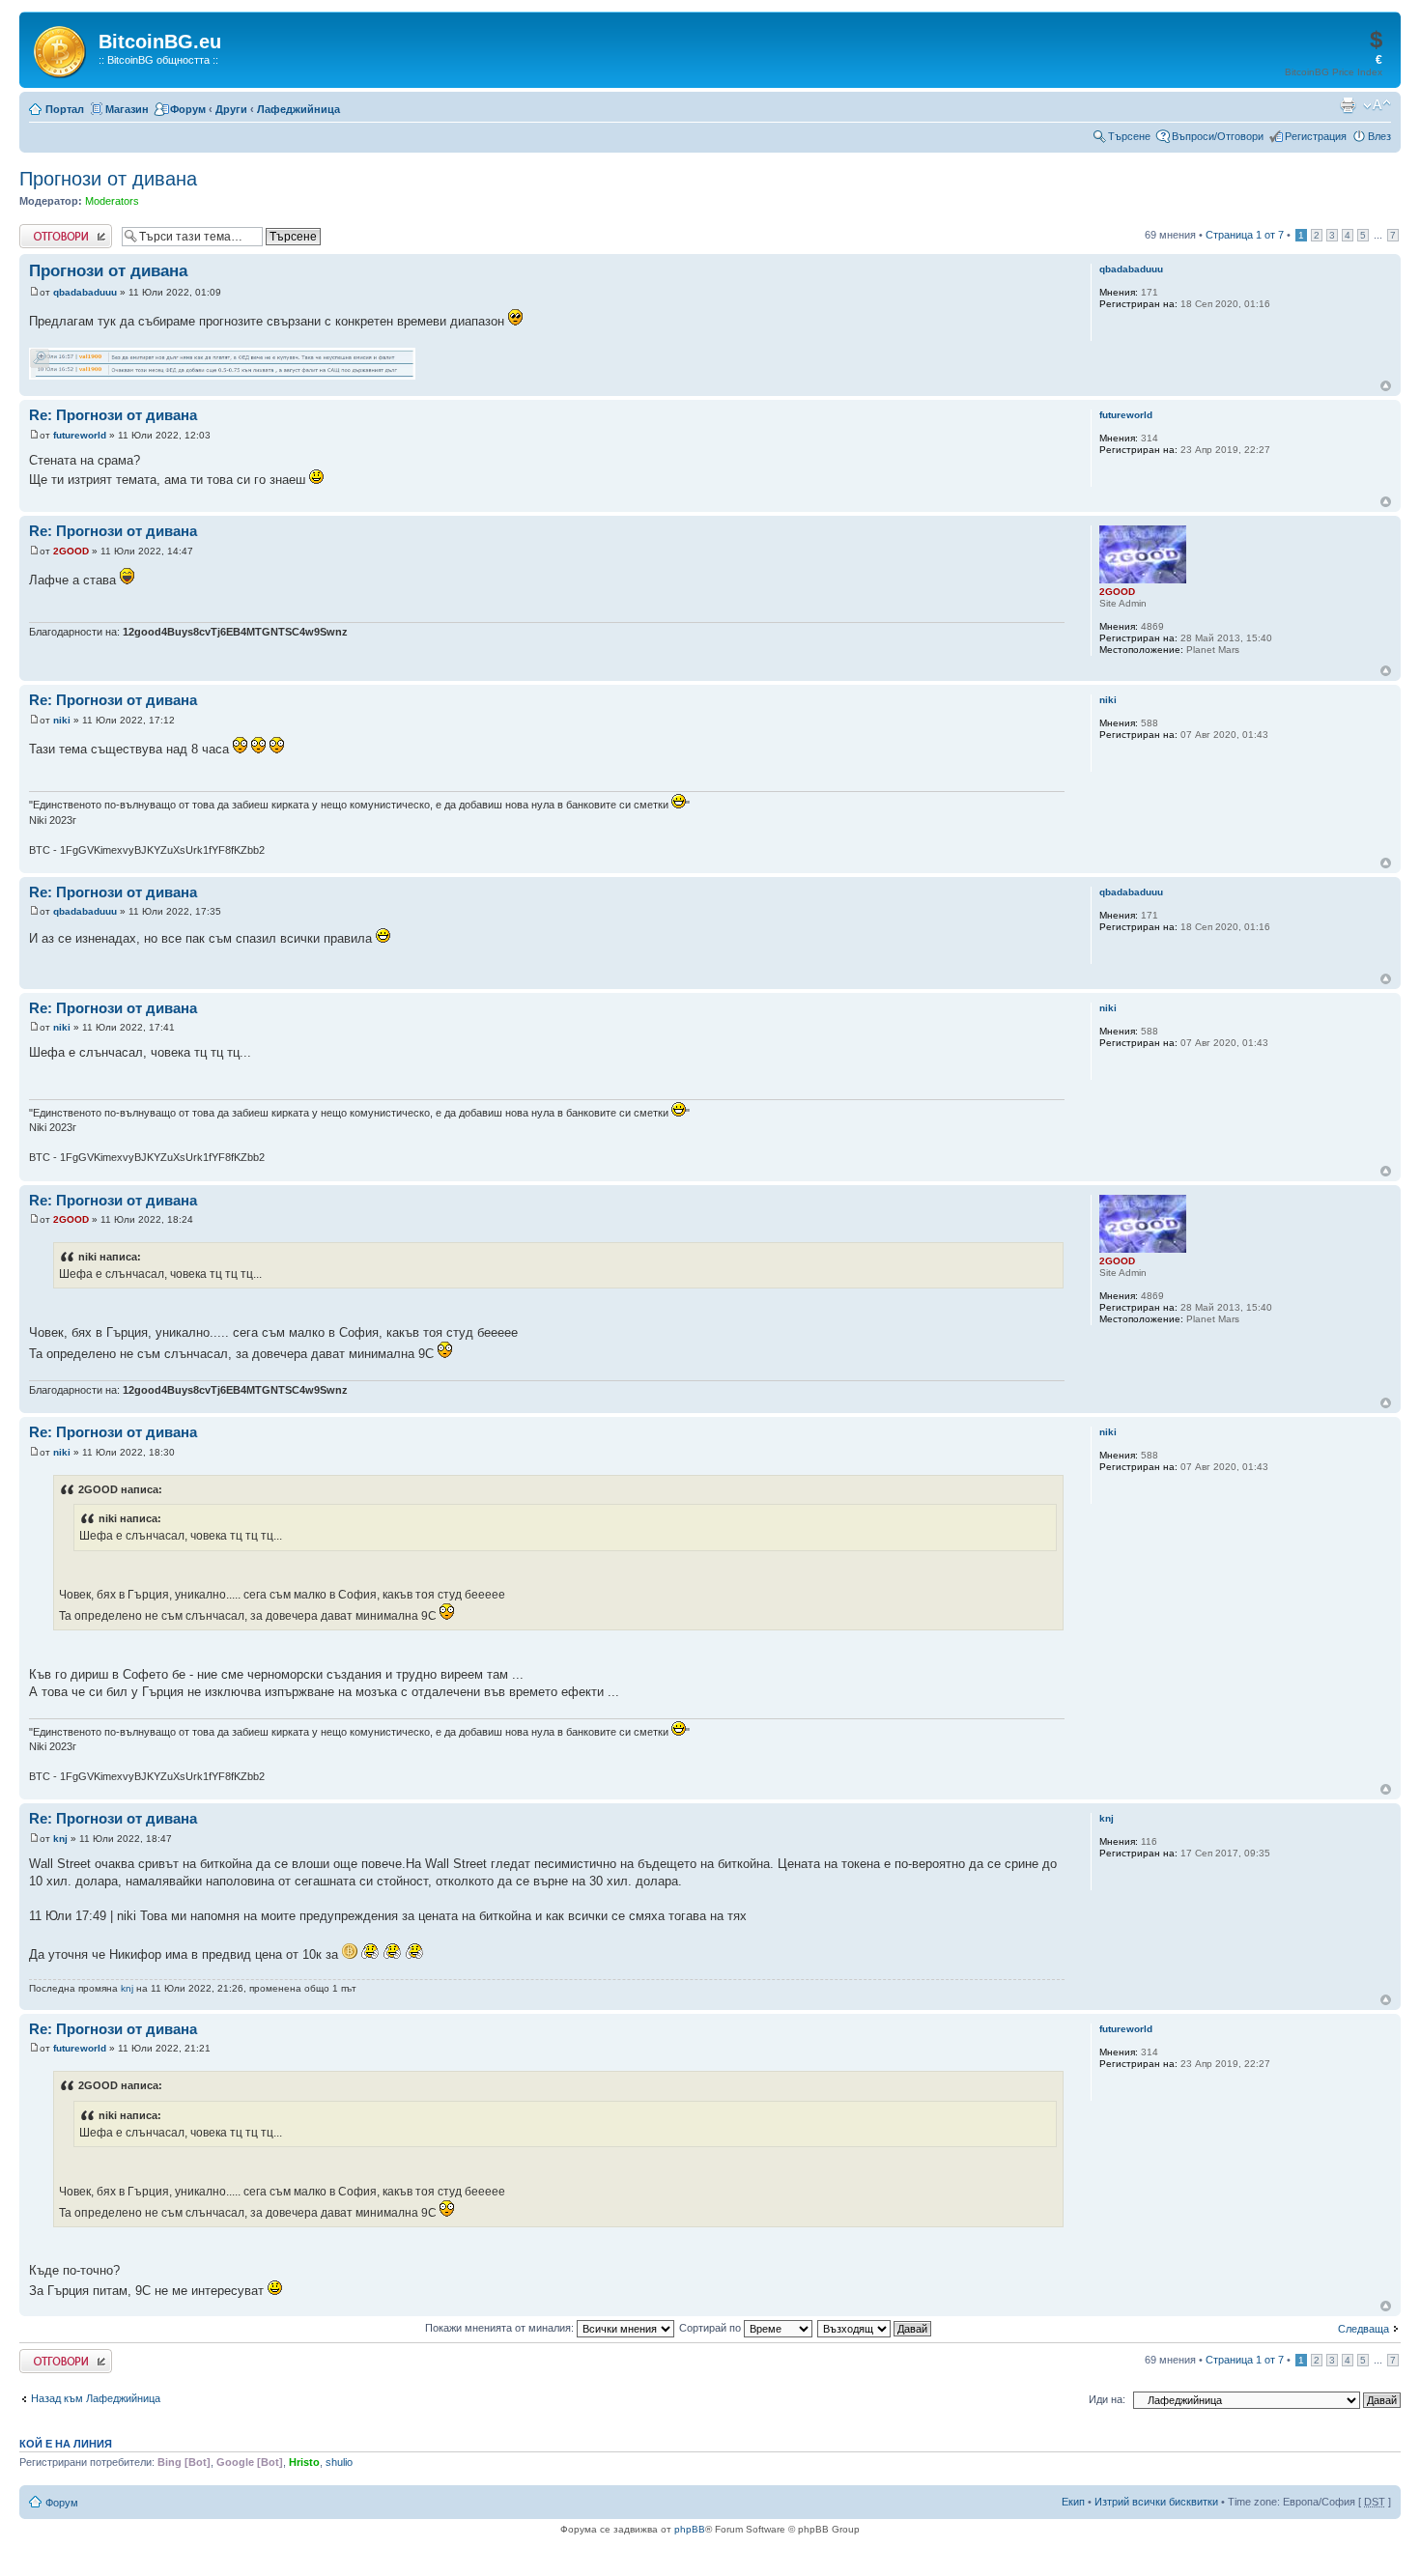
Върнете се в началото (1386, 386)
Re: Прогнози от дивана (113, 415)
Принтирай (1348, 105)
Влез (1379, 136)
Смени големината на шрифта (1377, 105)
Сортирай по (711, 2328)
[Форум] (61, 48)
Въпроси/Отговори (1218, 136)
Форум (188, 109)
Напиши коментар (64, 230)
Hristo (304, 2462)
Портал (65, 109)
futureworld (80, 435)
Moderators (112, 201)
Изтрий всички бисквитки (1156, 2502)
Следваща (1363, 2329)
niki (62, 720)
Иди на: (1107, 2399)
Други (231, 109)
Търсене (1129, 136)
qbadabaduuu (85, 292)
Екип (1073, 2502)
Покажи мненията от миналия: (501, 2328)
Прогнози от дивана (108, 179)
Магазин (127, 109)
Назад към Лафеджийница (96, 2398)
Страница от (1245, 235)
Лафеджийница (298, 109)
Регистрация (1316, 136)
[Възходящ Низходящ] (875, 2328)
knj (60, 1839)
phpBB (690, 2529)
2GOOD (71, 551)
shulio (339, 2462)
